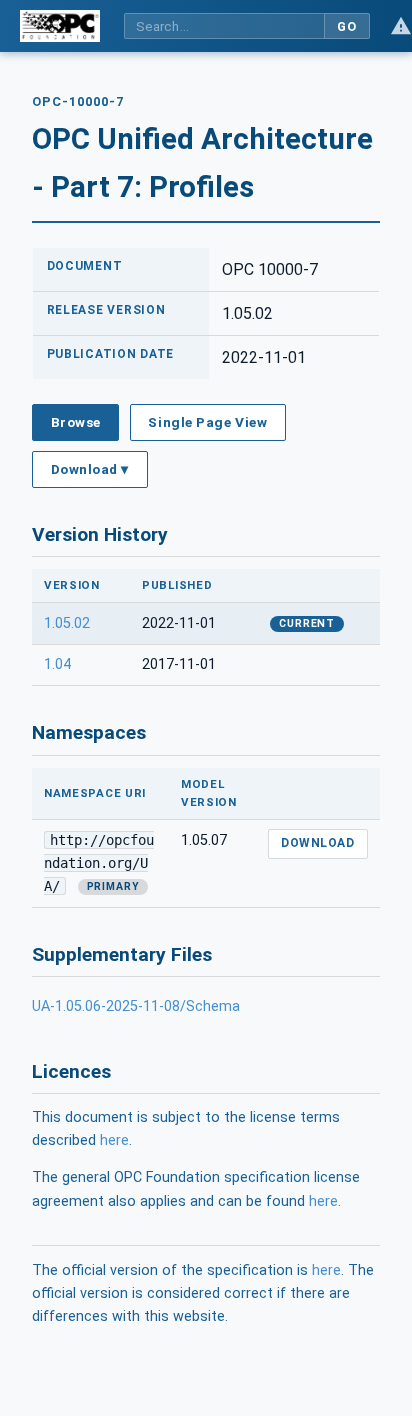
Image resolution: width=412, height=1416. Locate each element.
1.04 (57, 664)
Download (317, 843)
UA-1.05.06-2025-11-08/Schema (136, 1006)
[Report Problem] (401, 26)
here (114, 1140)
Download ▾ (90, 469)
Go (346, 26)
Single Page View (207, 422)
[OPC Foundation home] (60, 26)
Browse (76, 422)
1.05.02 (67, 623)
